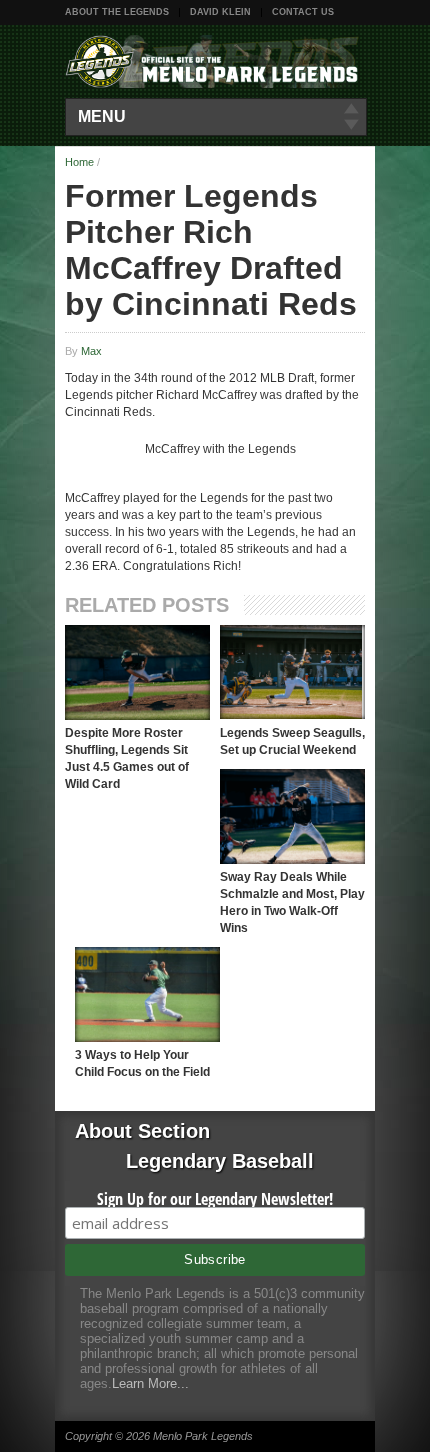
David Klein (220, 12)
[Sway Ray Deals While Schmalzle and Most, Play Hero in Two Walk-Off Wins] (292, 816)
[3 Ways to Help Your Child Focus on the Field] (147, 994)
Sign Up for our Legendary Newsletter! (215, 1199)
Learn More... (150, 1383)
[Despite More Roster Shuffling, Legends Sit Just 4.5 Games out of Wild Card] (137, 672)
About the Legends (117, 12)
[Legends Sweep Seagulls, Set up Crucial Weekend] (292, 672)
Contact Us (303, 12)
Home (79, 162)
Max (91, 351)
